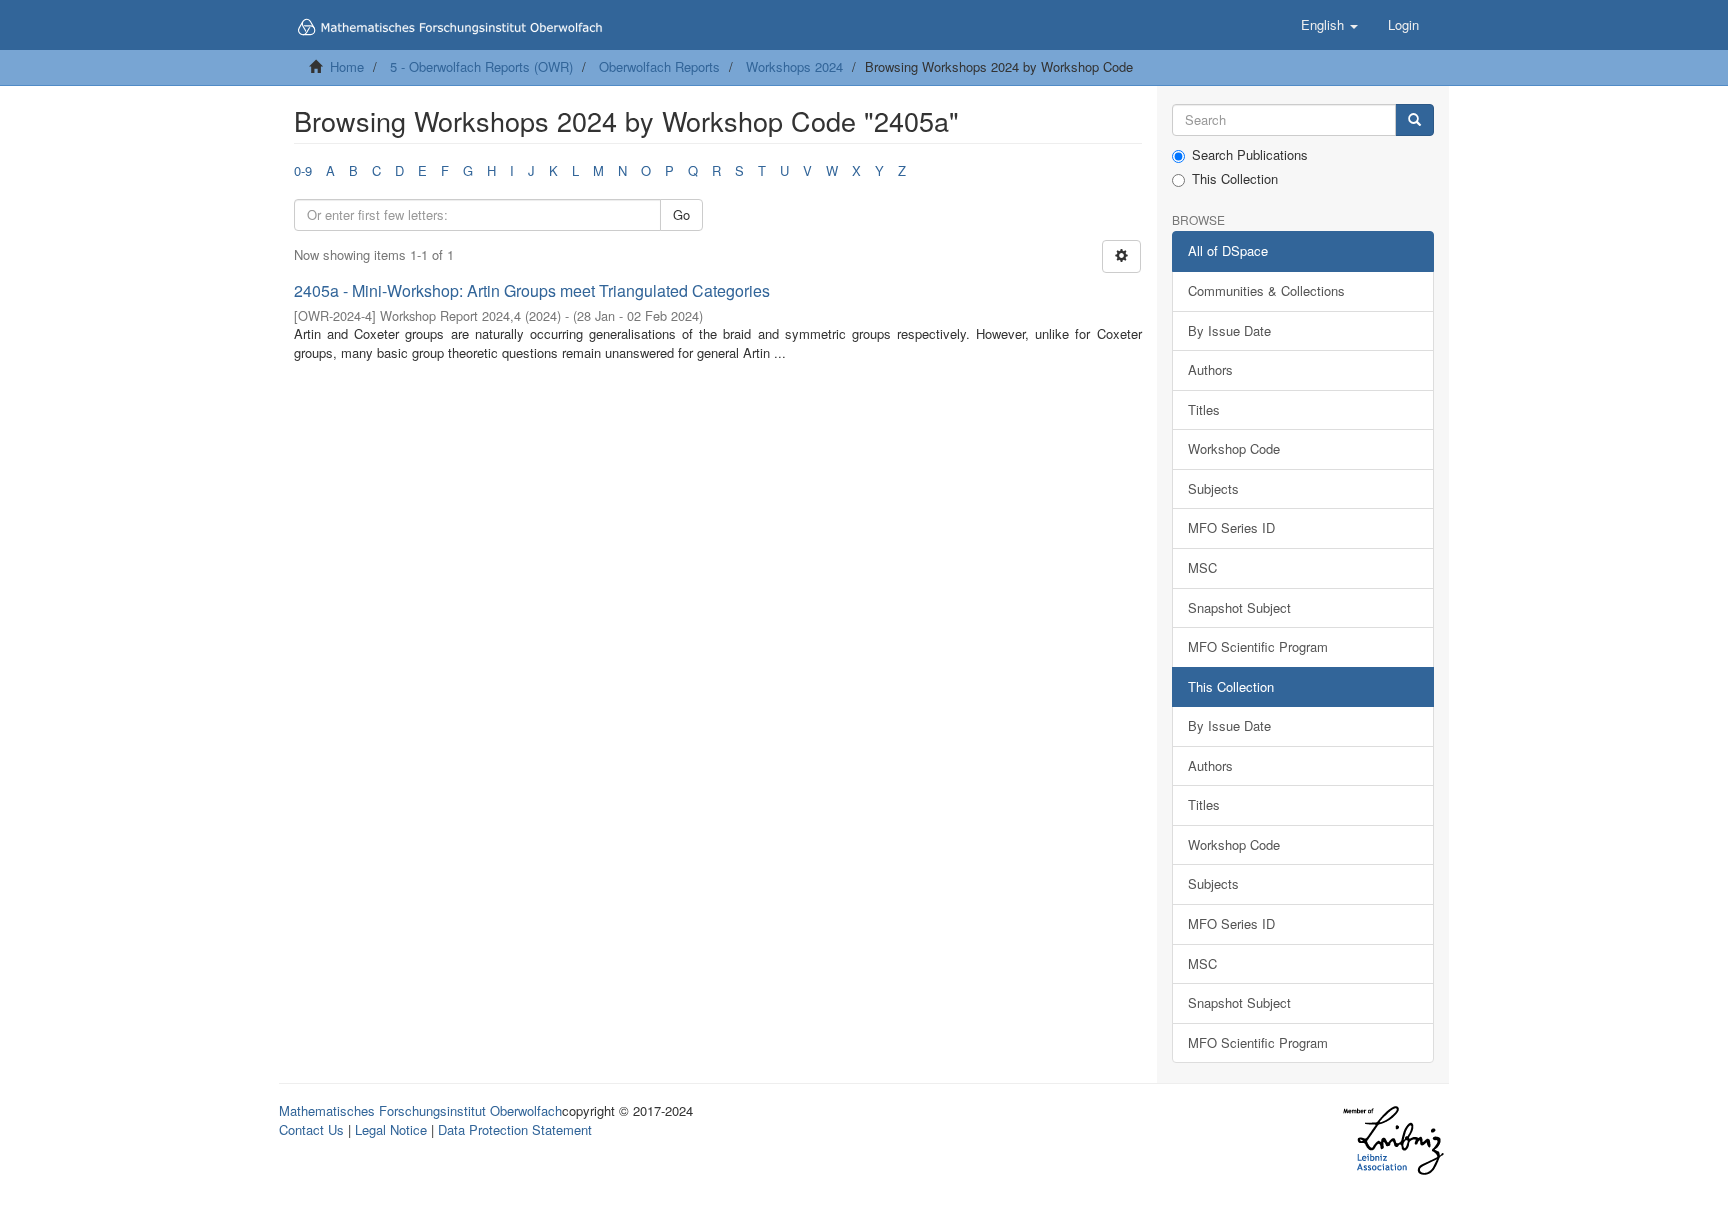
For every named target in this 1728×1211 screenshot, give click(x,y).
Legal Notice (391, 1129)
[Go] (1414, 120)
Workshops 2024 (794, 66)
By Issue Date (1229, 330)
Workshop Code (1234, 448)
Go (681, 214)
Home (347, 66)
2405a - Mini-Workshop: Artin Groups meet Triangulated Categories (532, 290)
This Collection (1235, 179)
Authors (1210, 369)
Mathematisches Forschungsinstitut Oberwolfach (420, 1110)
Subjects (1213, 488)
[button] (1329, 25)
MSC (1202, 567)
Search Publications (1250, 155)
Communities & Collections (1266, 290)
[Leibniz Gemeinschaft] (1392, 1140)
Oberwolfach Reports (659, 66)
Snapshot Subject (1239, 607)
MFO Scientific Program (1258, 646)
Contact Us (311, 1129)
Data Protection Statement (515, 1129)
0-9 (303, 170)
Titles (1204, 409)
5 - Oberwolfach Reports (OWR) (481, 66)
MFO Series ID (1231, 527)
